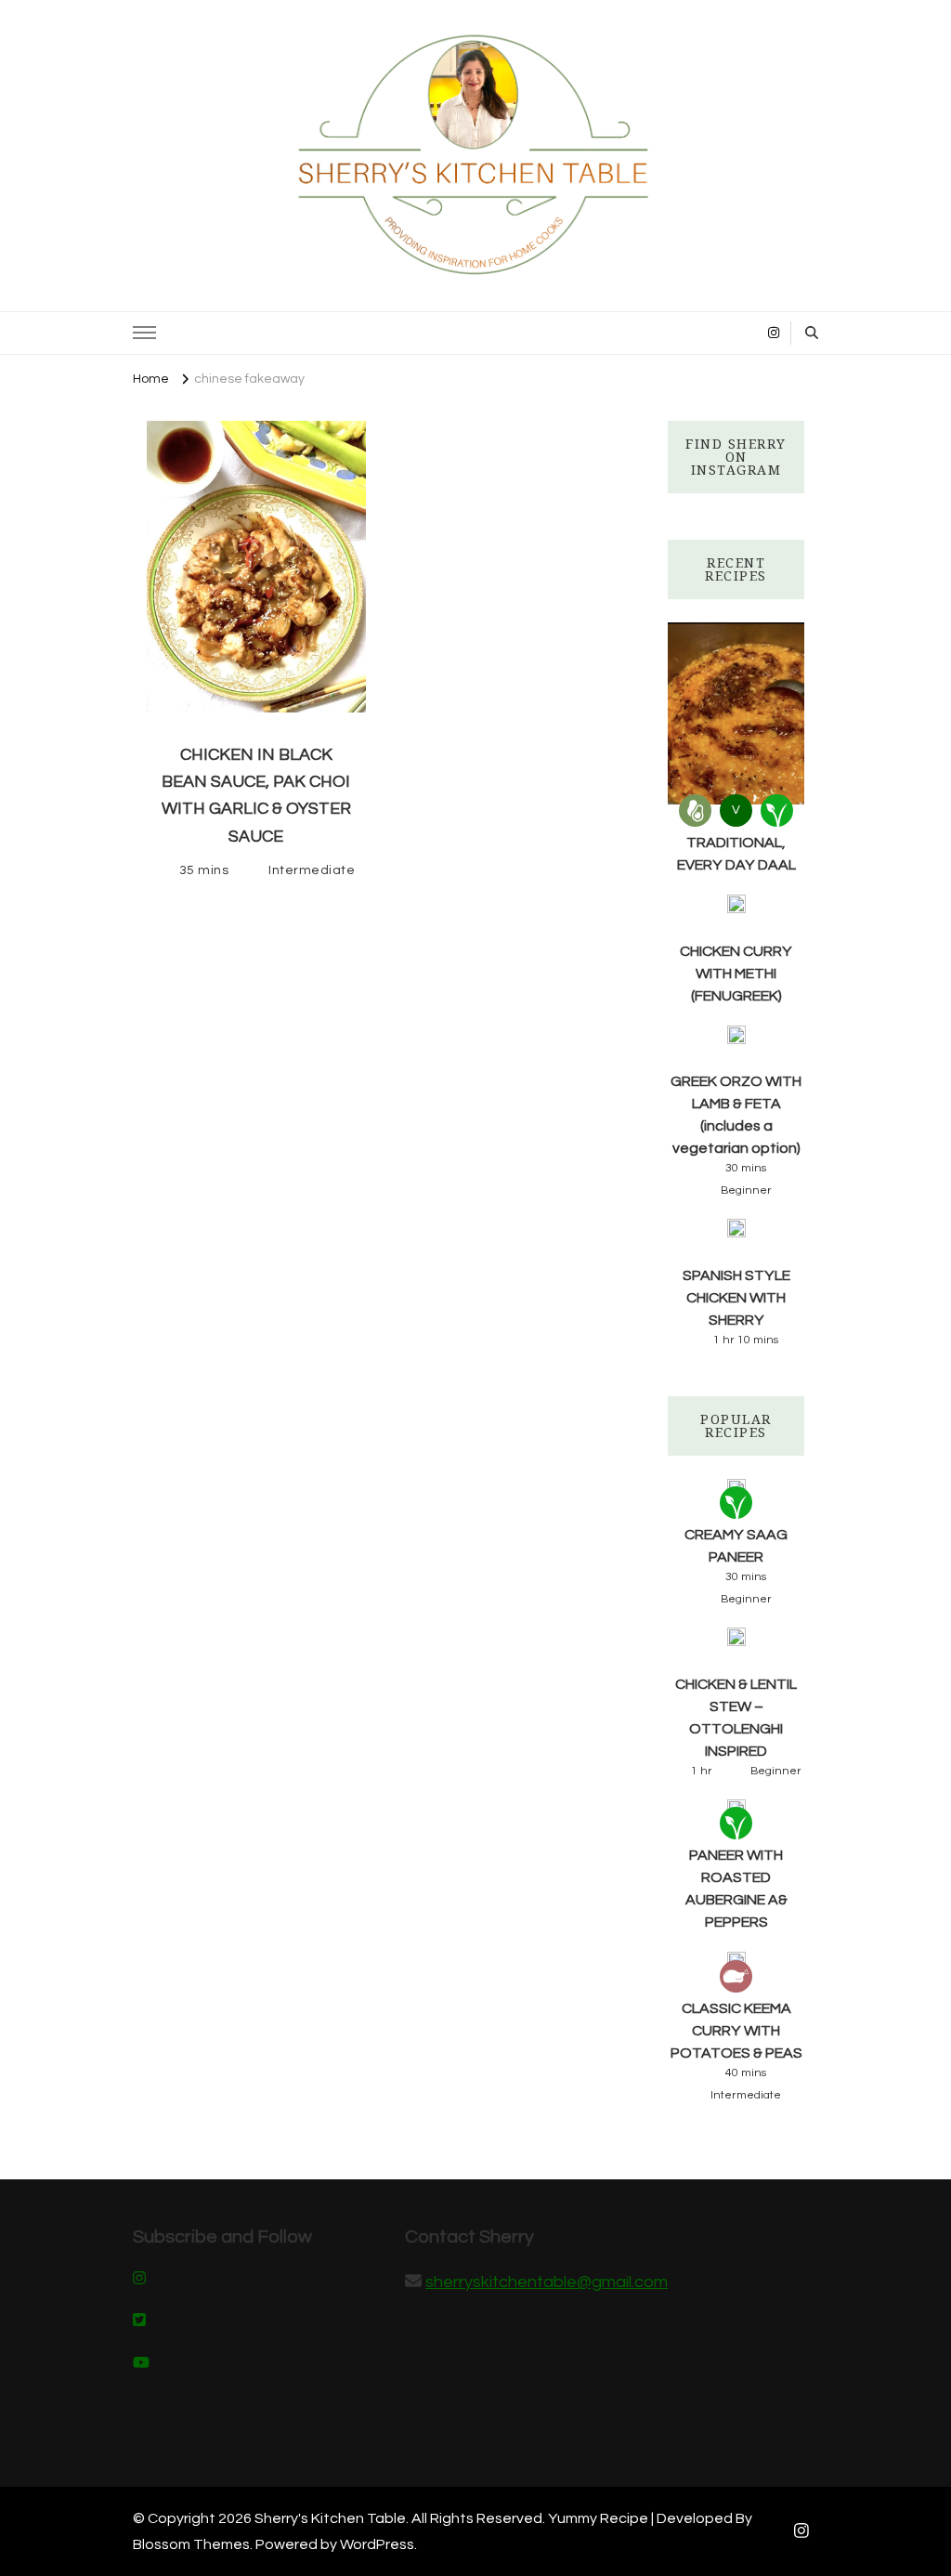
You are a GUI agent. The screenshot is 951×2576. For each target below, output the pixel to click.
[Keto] (695, 811)
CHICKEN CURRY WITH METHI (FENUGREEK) (736, 974)
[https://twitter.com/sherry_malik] (139, 2321)
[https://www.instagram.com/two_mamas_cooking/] (139, 2280)
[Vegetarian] (777, 811)
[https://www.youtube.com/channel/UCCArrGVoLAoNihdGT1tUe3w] (141, 2364)
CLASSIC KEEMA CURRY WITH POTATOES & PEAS (736, 2031)
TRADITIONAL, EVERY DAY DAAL (736, 854)
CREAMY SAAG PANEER (736, 1546)
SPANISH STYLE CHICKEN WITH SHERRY (736, 1298)
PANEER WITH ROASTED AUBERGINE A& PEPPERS (736, 1889)
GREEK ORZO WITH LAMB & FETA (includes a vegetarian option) (736, 1115)
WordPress (377, 2544)
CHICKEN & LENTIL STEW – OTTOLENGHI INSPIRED (736, 1718)
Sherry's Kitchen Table (330, 2518)
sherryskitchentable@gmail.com (547, 2282)
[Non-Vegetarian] (736, 1976)
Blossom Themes (191, 2544)
